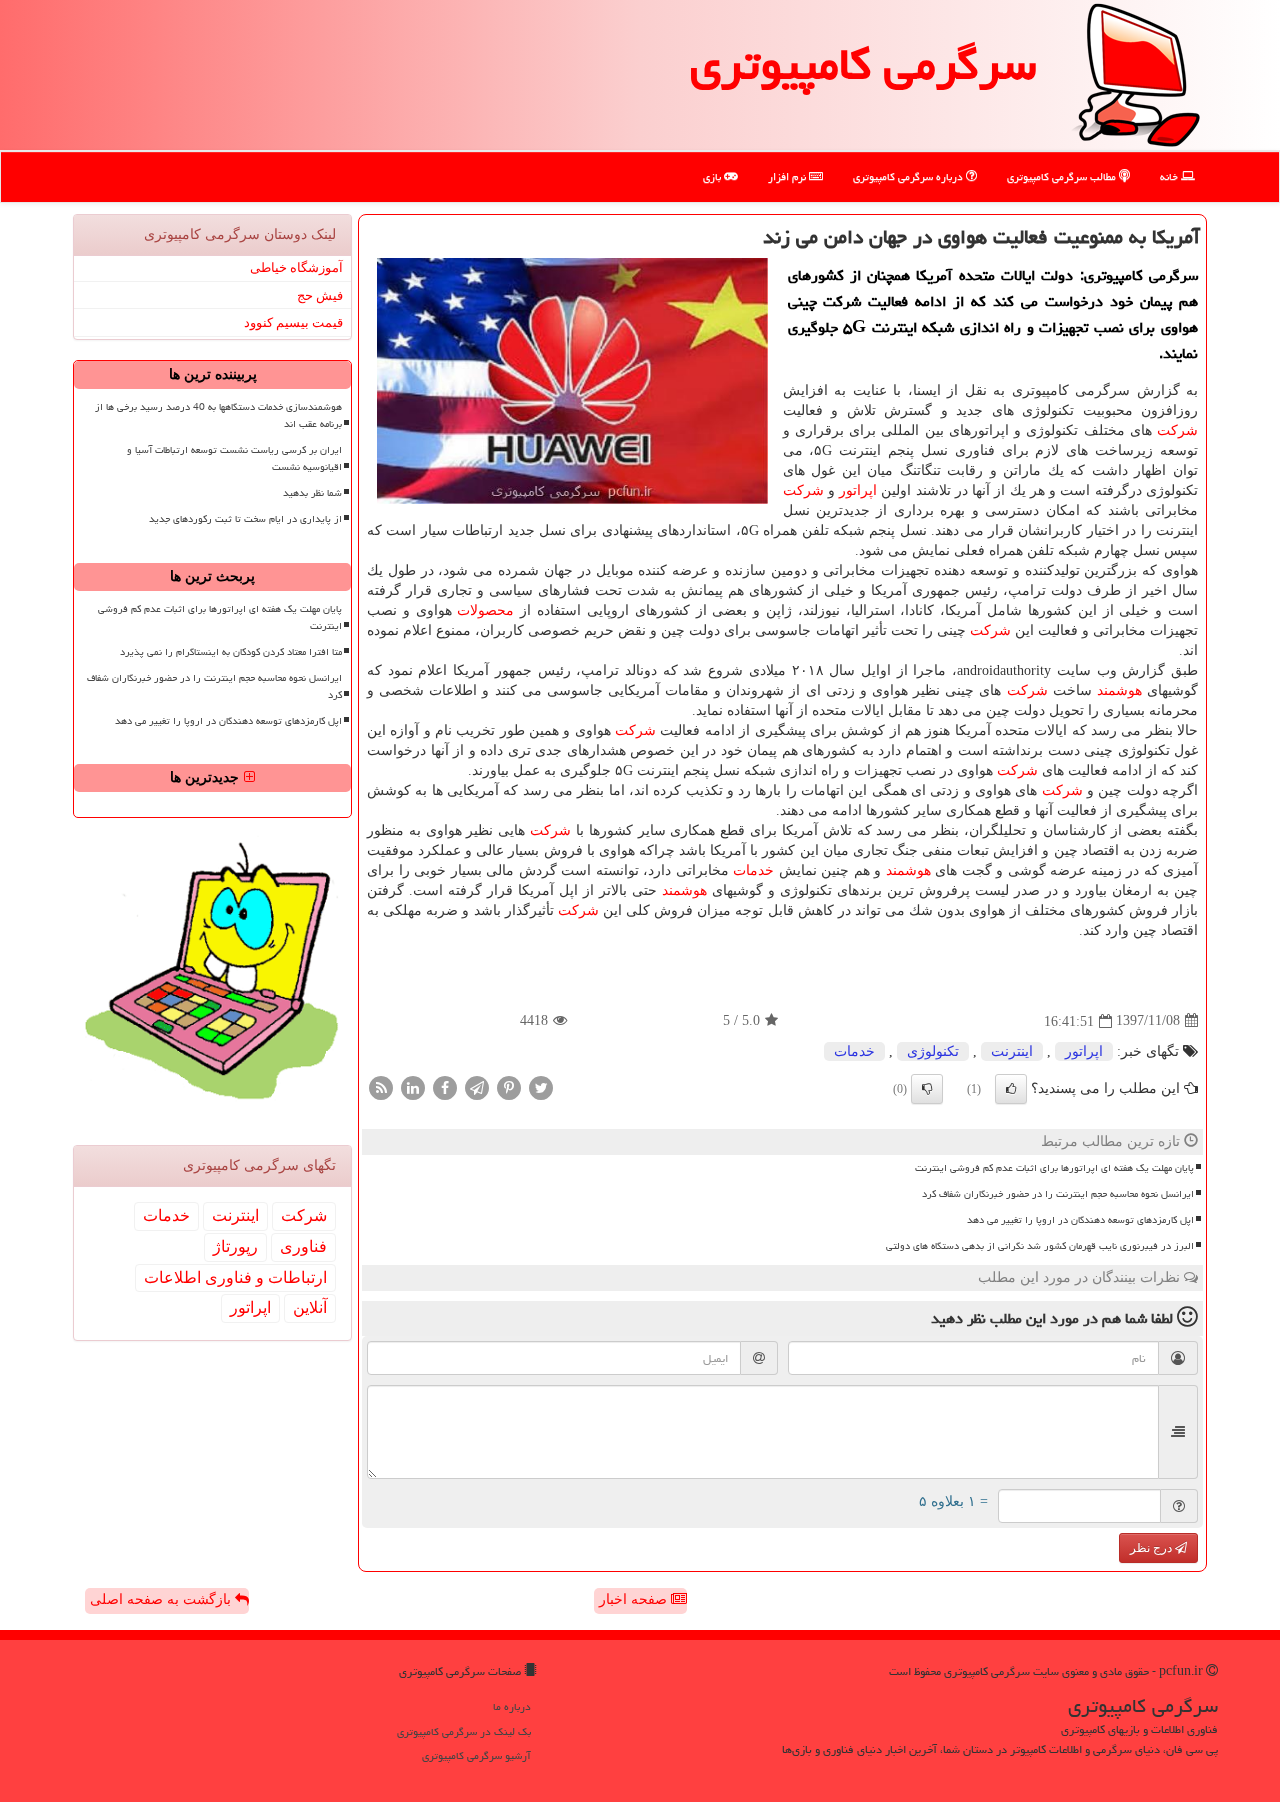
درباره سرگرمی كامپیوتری (909, 176)
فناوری (303, 1246)
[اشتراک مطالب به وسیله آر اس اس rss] (381, 1086)
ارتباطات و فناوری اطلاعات (235, 1277)
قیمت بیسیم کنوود (293, 322)
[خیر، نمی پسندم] (927, 1089)
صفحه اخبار (635, 1599)
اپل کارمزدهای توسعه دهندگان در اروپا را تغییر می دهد (1080, 1220)
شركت (1177, 430)
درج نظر (1152, 1548)
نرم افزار (788, 176)
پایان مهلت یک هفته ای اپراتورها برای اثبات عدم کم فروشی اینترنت (1054, 1168)
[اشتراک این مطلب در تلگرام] (477, 1086)
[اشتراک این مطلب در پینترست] (509, 1086)
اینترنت (1012, 1051)
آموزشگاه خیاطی (296, 267)
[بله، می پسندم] (1011, 1089)
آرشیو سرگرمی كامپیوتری (476, 1755)
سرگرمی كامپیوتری (863, 64)
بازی (713, 176)
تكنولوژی (933, 1051)
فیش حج (320, 295)
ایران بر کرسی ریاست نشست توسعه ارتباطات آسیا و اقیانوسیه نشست (234, 458)
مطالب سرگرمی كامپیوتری (1063, 176)
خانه (1170, 176)
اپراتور (858, 490)
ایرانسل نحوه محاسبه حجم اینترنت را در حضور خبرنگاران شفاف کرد (1058, 1194)
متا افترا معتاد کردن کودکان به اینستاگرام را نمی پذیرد (231, 652)
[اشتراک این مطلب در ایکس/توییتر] (541, 1086)
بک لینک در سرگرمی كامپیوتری (464, 1731)
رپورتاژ (235, 1246)
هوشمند (1119, 690)
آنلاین (310, 1307)
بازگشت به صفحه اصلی (162, 1599)
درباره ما (512, 1706)
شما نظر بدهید (312, 493)
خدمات (753, 870)
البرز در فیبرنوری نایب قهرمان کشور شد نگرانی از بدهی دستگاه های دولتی (1040, 1246)
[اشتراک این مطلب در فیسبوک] (445, 1086)
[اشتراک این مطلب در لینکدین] (413, 1086)
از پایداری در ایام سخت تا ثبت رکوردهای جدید (245, 519)
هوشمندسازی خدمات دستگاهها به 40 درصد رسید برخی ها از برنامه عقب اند (218, 415)
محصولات (485, 610)
